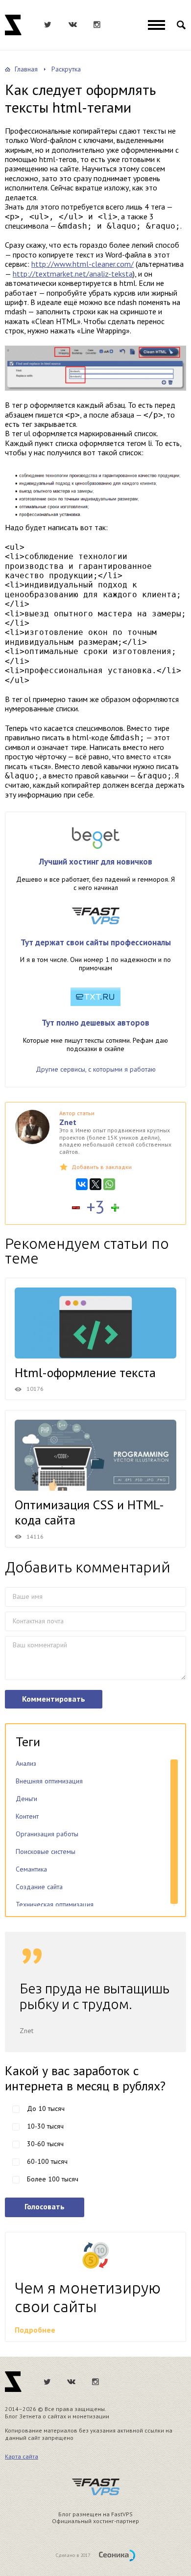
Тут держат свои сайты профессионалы (96, 942)
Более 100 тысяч (53, 2179)
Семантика (31, 1869)
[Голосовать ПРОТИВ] (76, 1208)
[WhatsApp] (109, 1184)
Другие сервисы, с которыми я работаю (96, 1069)
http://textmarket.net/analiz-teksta (73, 274)
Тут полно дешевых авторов (95, 1023)
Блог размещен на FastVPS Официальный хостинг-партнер (95, 2518)
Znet (13, 25)
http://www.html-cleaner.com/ (83, 264)
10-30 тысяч (45, 2126)
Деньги (26, 1799)
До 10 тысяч (46, 2108)
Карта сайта (22, 2456)
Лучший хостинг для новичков (96, 862)
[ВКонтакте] (82, 1184)
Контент (27, 1816)
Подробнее (35, 2330)
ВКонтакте (72, 25)
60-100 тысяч (47, 2161)
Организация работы (47, 1834)
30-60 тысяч (45, 2144)
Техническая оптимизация (55, 1904)
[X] (95, 1184)
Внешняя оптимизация (49, 1781)
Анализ (26, 1763)
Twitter (48, 25)
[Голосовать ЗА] (115, 1208)
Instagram (97, 25)
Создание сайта (39, 1887)
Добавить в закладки (102, 1167)
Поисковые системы (46, 1851)
